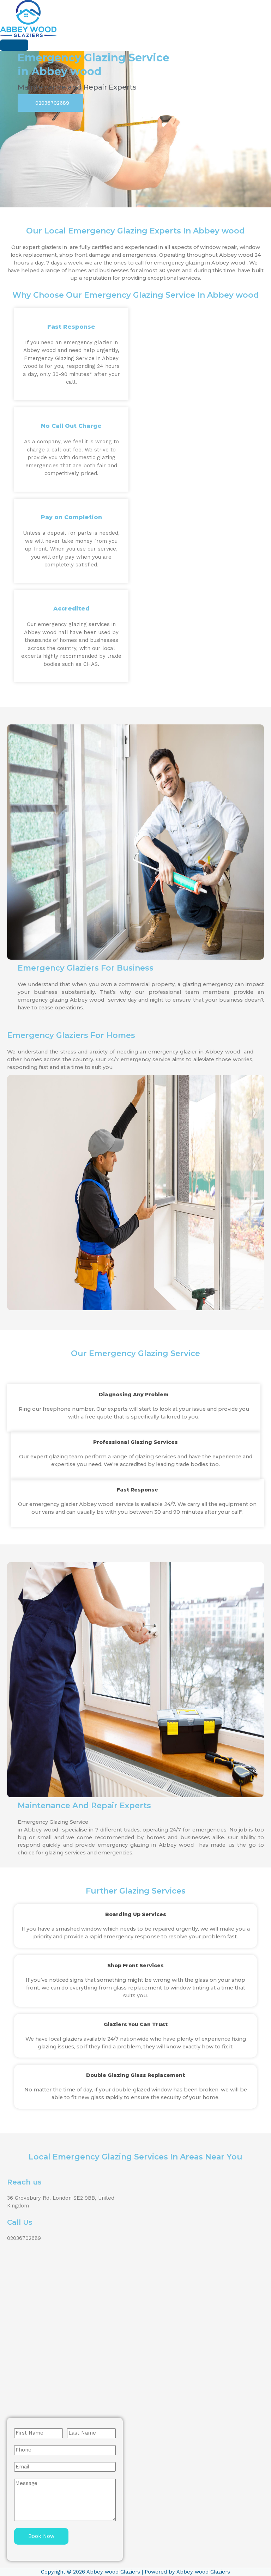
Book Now (41, 2536)
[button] (50, 103)
